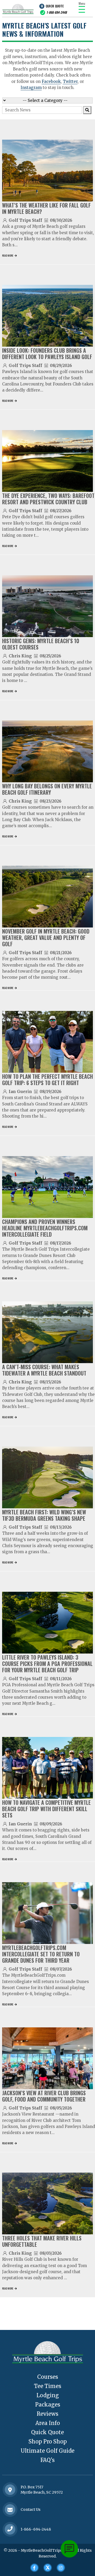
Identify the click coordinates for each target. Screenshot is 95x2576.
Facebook (51, 81)
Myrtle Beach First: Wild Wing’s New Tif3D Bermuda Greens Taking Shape (44, 1515)
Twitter (70, 81)
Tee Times (48, 2386)
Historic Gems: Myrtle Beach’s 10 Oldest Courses (41, 644)
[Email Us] (10, 2510)
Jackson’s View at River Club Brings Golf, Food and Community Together (44, 2096)
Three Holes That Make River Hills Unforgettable (42, 2241)
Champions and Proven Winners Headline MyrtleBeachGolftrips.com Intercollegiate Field (45, 1228)
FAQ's (47, 2460)
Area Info (48, 2423)
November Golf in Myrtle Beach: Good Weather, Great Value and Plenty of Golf (46, 938)
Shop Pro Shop (48, 2441)
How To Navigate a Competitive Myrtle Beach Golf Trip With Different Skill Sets (46, 1809)
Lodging (48, 2395)
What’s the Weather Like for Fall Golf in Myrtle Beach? (46, 208)
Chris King (20, 656)
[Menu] (82, 9)
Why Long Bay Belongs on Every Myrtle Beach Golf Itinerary (47, 789)
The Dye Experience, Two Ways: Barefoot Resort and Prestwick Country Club (48, 499)
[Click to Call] (10, 2529)
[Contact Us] (10, 2490)
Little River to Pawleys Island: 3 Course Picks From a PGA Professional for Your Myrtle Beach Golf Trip (47, 1664)
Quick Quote (55, 6)
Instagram (31, 88)
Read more (8, 255)
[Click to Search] (87, 110)
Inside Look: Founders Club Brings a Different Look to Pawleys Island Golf (47, 354)
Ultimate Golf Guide (47, 2451)
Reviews (47, 2414)
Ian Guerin (20, 1092)
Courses (48, 2377)
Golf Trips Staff (25, 220)
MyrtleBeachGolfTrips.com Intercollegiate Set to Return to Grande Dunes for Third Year (41, 1954)
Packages (48, 2405)
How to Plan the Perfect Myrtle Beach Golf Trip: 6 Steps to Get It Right (47, 1080)
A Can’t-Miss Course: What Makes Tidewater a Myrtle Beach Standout (44, 1370)
